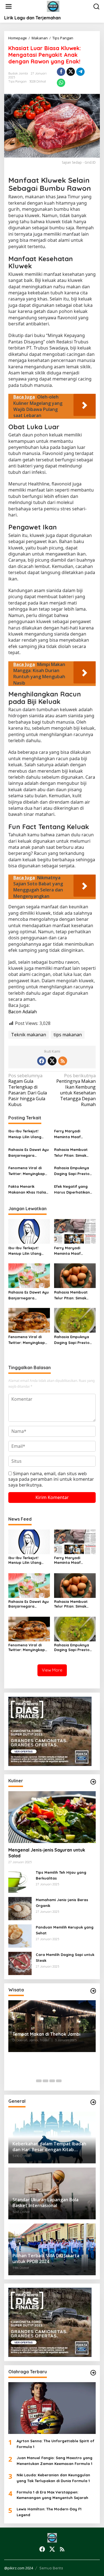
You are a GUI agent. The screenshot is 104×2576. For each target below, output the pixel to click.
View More (52, 1670)
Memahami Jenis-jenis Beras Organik (62, 1903)
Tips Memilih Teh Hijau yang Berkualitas (61, 1875)
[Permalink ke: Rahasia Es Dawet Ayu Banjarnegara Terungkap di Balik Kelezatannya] (29, 1275)
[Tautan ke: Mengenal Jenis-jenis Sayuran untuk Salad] (52, 1817)
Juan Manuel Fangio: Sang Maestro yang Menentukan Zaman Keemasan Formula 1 (54, 2461)
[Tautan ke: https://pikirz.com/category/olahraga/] (93, 2373)
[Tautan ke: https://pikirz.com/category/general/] (93, 2102)
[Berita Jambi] (53, 6)
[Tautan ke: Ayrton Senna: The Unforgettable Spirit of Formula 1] (52, 2408)
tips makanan (68, 1035)
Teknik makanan (29, 1035)
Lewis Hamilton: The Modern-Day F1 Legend (49, 2512)
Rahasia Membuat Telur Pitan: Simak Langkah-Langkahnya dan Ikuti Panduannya (74, 1153)
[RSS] (63, 1061)
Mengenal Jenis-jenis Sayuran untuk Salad (47, 1853)
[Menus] (9, 7)
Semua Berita (51, 2568)
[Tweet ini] (71, 72)
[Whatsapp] (61, 83)
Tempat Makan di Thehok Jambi (46, 2034)
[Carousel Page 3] (52, 2081)
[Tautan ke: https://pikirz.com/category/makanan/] (93, 1782)
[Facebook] (42, 1061)
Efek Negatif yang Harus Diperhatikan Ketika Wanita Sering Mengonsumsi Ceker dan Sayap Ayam (73, 1190)
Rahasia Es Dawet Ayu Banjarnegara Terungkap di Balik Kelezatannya (29, 1153)
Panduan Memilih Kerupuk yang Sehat (65, 1930)
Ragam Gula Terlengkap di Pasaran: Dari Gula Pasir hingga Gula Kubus (28, 1090)
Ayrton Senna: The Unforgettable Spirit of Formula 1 (55, 2444)
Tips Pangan (17, 81)
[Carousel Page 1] (39, 2081)
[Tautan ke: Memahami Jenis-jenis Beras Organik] (20, 1908)
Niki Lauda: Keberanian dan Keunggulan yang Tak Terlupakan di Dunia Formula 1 (53, 2478)
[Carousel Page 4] (59, 2081)
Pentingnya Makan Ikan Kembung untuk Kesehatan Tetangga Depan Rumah (76, 1090)
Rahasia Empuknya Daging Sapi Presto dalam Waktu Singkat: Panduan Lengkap (74, 1171)
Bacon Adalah (23, 1012)
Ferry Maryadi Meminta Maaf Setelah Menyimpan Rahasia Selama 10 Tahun (72, 1134)
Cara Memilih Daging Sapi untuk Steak (65, 1957)
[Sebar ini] (61, 72)
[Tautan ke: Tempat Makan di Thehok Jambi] (52, 2026)
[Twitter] (52, 1061)
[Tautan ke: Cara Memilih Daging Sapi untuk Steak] (20, 1963)
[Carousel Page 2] (45, 2081)
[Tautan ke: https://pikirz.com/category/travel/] (93, 1991)
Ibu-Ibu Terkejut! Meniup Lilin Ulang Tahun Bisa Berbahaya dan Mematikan (25, 1134)
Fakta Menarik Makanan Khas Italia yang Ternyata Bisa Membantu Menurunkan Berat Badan (27, 1190)
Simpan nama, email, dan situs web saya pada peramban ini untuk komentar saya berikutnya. (51, 1479)
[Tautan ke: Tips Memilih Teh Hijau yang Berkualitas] (20, 1881)
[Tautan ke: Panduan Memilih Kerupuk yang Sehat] (20, 1935)
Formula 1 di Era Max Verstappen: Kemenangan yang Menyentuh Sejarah (52, 2495)
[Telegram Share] (80, 72)
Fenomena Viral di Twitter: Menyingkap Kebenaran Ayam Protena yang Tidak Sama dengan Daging (28, 1171)
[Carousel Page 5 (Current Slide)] (65, 2081)
